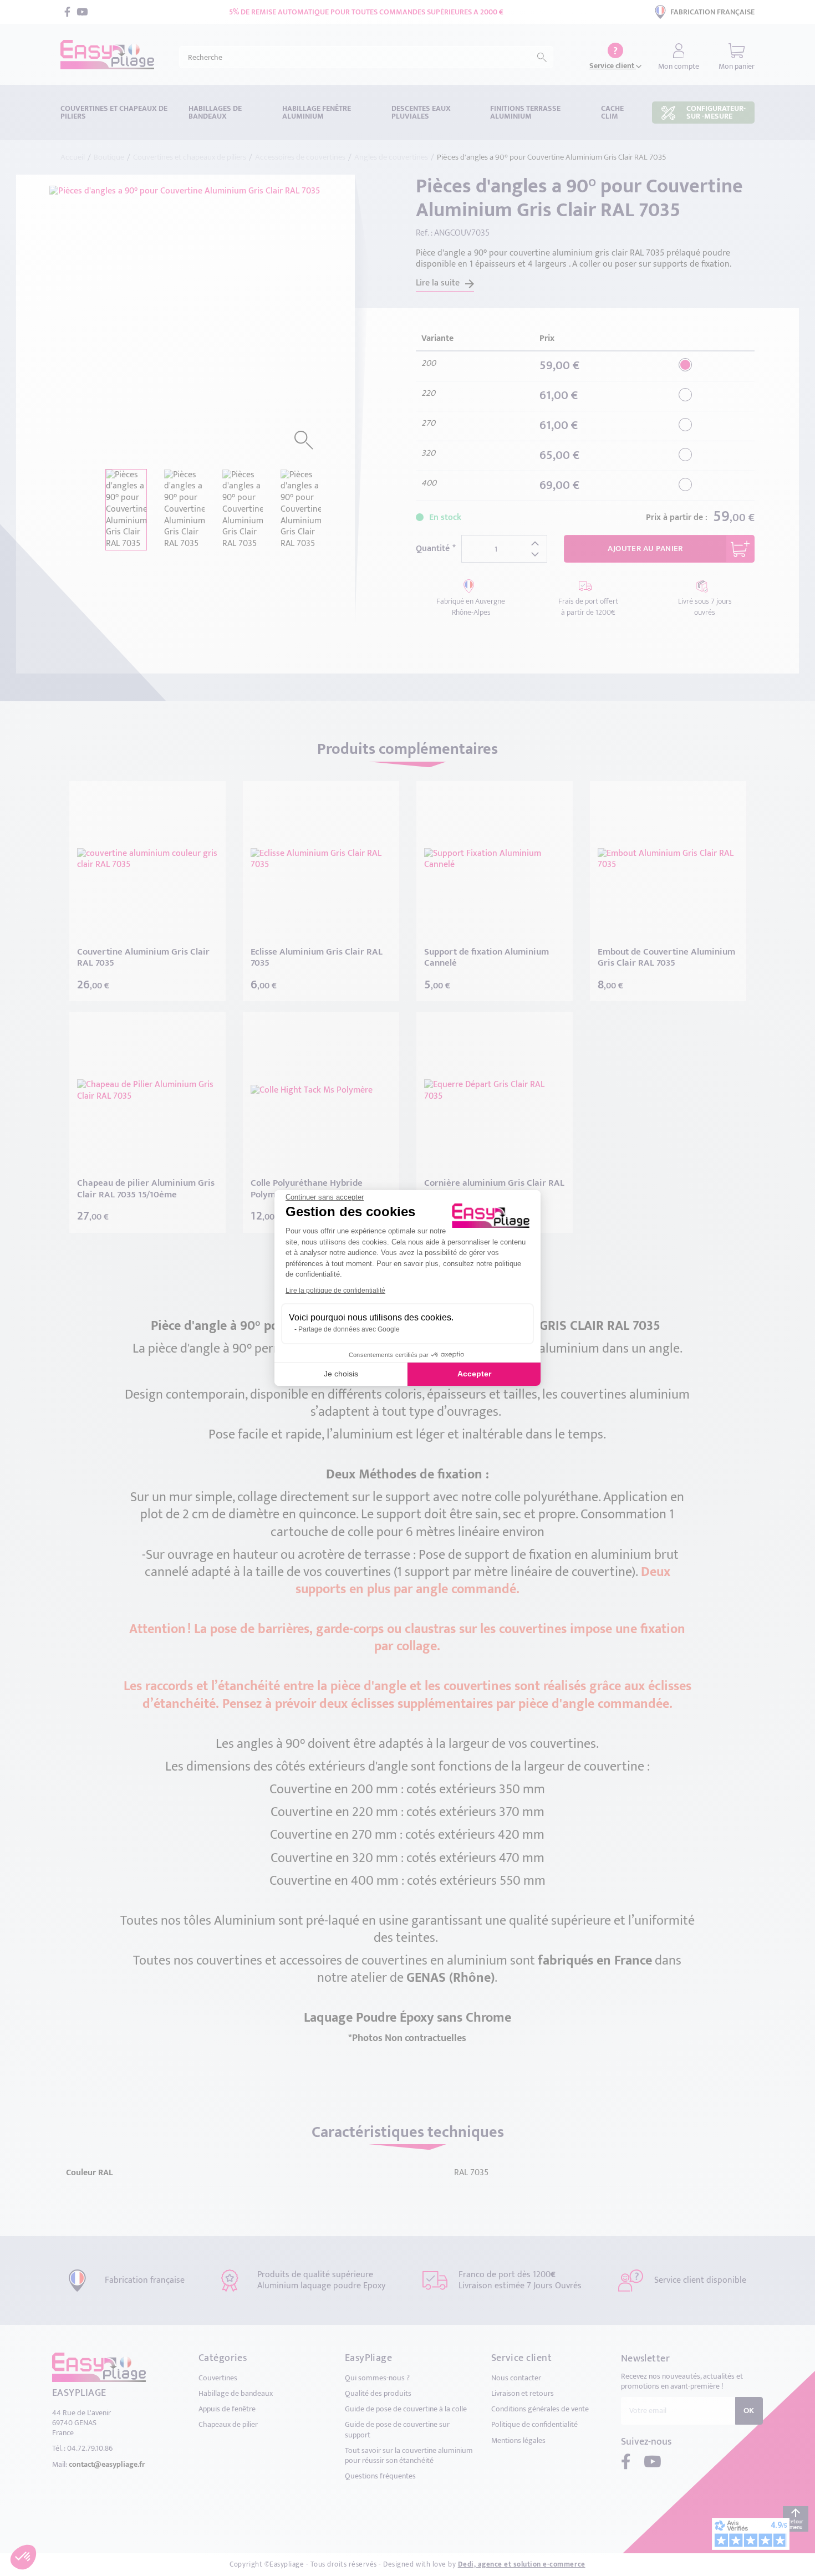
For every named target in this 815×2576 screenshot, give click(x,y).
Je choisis (341, 1374)
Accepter (474, 1374)
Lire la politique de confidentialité (335, 1290)
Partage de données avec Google (349, 1329)
